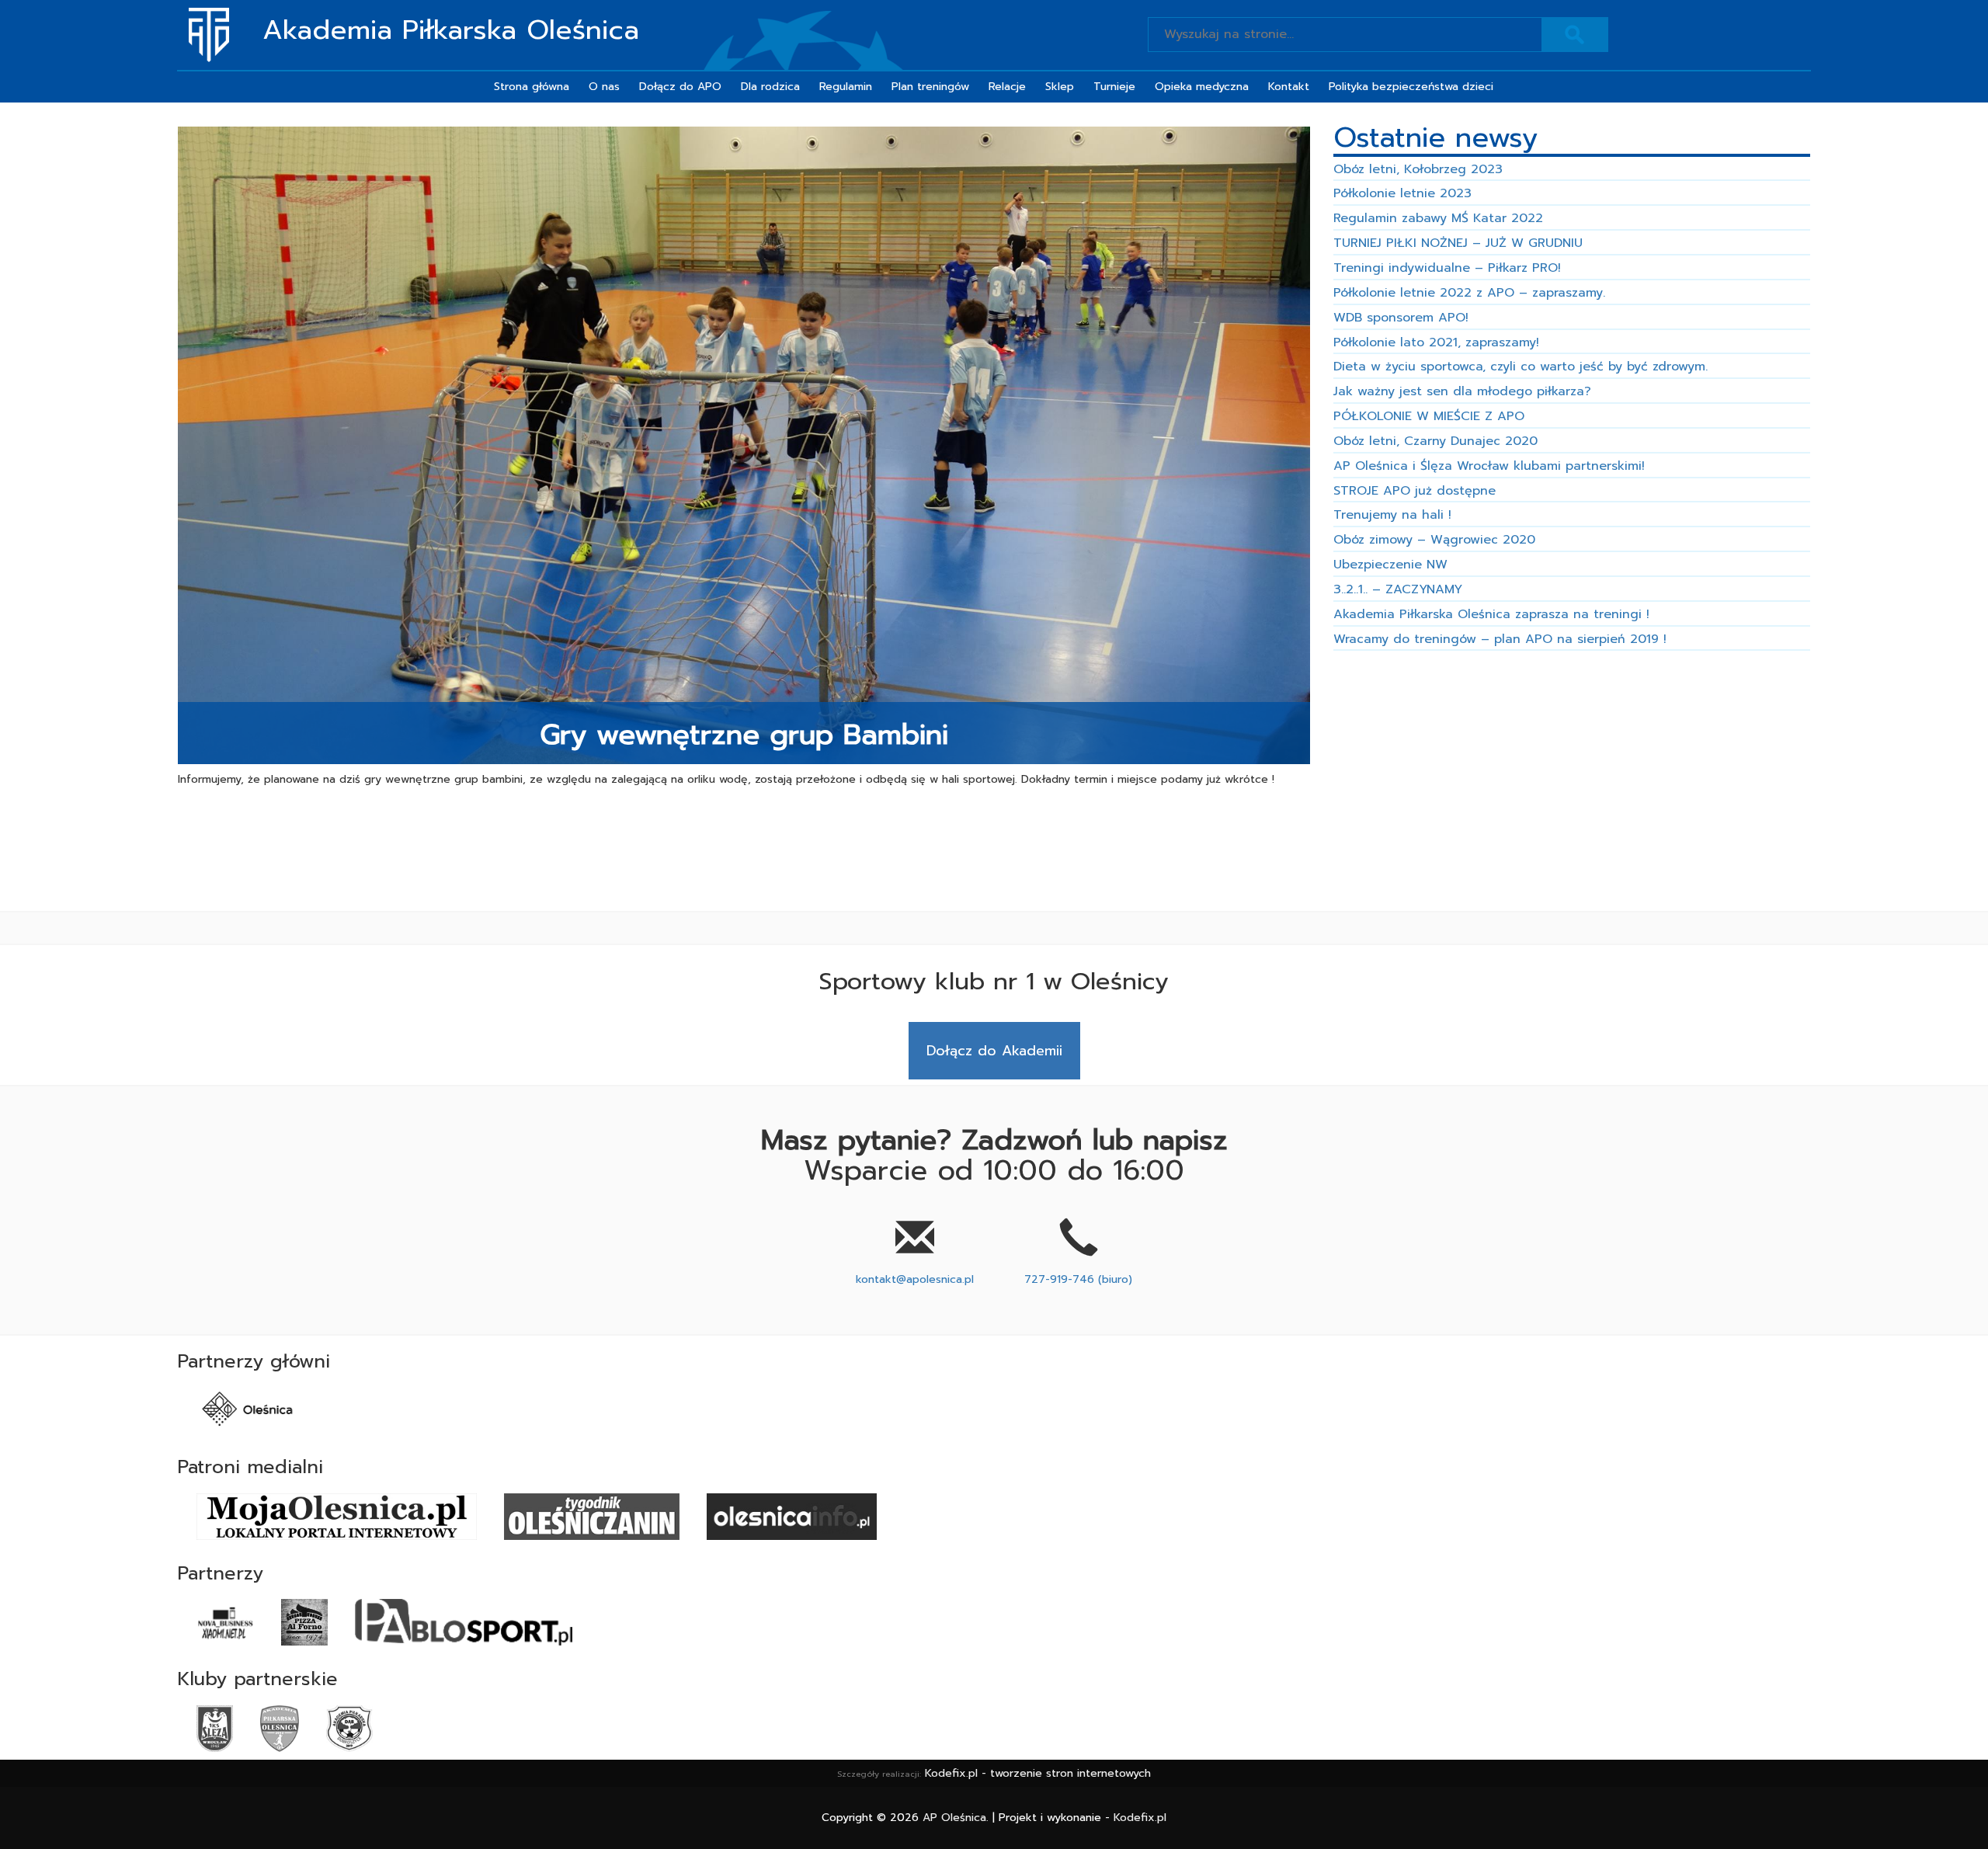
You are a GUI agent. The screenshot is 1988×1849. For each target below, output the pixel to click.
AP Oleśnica (954, 1818)
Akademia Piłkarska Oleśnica (451, 31)
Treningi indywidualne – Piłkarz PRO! (1447, 268)
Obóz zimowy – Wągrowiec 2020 (1434, 540)
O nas (604, 87)
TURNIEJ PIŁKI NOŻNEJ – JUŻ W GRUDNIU (1458, 243)
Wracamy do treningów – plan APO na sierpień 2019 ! (1500, 639)
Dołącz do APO (680, 87)
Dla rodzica (770, 87)
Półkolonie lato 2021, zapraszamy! (1436, 342)
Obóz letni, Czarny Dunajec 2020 (1435, 441)
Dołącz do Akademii (994, 1051)
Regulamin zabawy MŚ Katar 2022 (1438, 218)
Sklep (1060, 87)
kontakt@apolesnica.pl (915, 1279)
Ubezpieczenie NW (1390, 565)
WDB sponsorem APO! (1401, 318)
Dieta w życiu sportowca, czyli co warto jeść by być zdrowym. (1521, 367)
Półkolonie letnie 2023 (1402, 193)
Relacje (1007, 87)
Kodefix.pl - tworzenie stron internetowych (1038, 1773)
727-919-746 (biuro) (1078, 1279)
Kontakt (1289, 87)
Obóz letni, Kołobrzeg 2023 (1418, 169)
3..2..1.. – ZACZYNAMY (1398, 589)
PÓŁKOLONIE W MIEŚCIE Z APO (1429, 416)
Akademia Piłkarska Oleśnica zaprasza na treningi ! (1491, 614)
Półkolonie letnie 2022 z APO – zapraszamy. (1469, 293)
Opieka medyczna (1202, 87)
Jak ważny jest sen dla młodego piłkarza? (1462, 391)
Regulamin (846, 87)
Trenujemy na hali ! (1392, 515)
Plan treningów (930, 87)
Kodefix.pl (1140, 1818)
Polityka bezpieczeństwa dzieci (1411, 87)
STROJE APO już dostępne (1415, 491)
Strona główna (532, 87)
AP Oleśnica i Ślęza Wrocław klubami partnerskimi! (1489, 466)
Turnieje (1114, 87)
